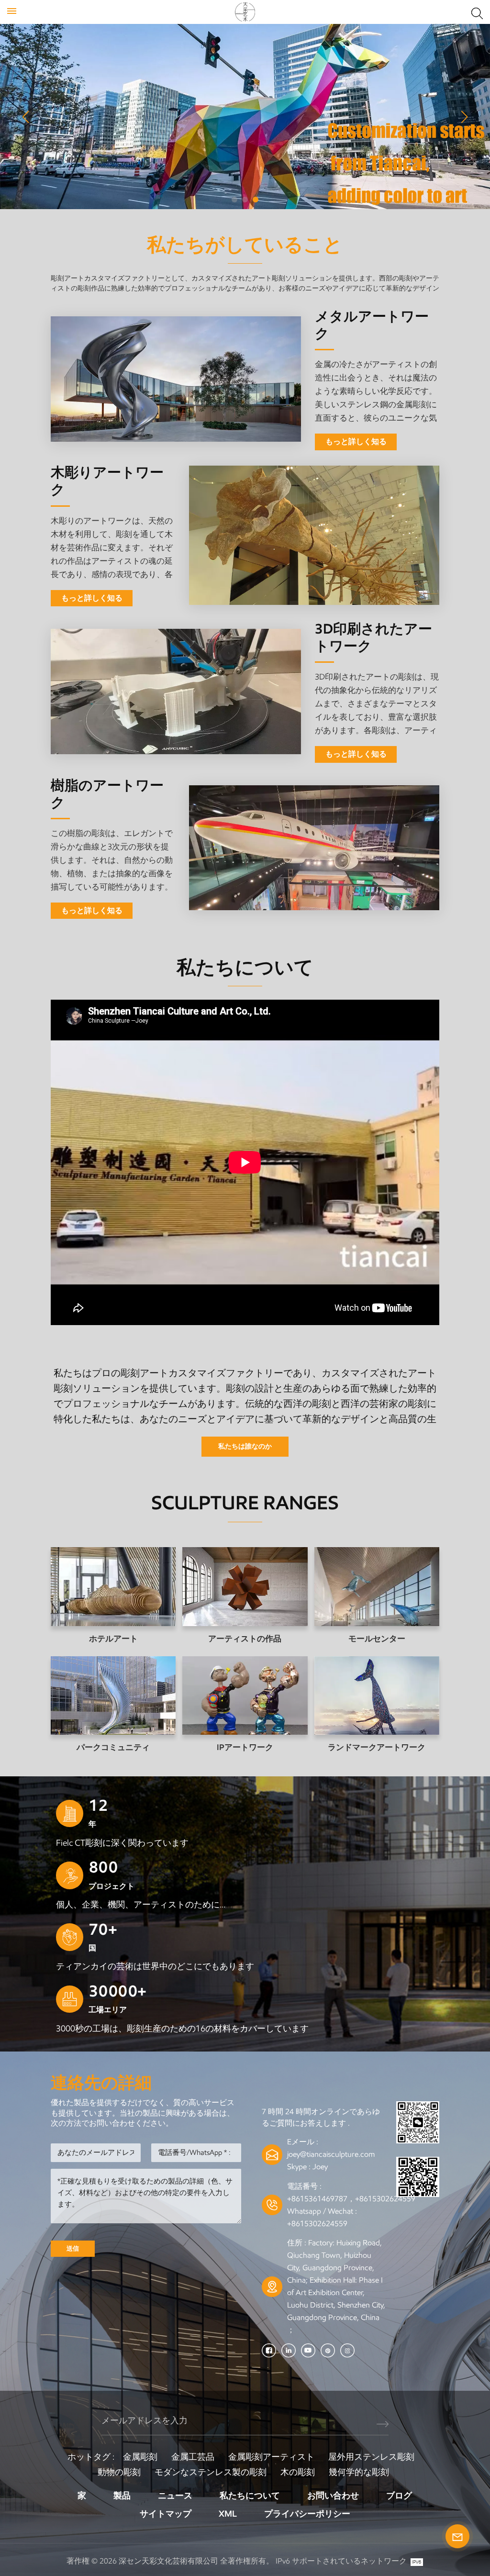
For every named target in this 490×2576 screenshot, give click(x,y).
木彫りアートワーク (107, 481)
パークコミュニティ (113, 1747)
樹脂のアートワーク (107, 794)
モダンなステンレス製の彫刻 (211, 2472)
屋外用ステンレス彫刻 (371, 2457)
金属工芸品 (193, 2457)
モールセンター (377, 1639)
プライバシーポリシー (307, 2514)
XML (228, 2514)
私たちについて (250, 2496)
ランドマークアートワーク (377, 1747)
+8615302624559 (317, 2224)
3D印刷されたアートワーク (373, 637)
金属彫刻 (140, 2457)
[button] (234, 200)
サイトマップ (166, 2514)
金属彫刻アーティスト (271, 2457)
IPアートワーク (245, 1747)
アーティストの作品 (245, 1639)
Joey (320, 2167)
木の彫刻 (298, 2472)
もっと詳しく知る (356, 441)
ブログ (399, 2496)
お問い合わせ (333, 2496)
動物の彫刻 (119, 2472)
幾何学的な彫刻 (359, 2472)
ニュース (175, 2496)
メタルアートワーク (372, 325)
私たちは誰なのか (245, 1446)
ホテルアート (113, 1639)
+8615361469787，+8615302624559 (351, 2199)
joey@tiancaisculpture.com (331, 2154)
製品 (122, 2496)
